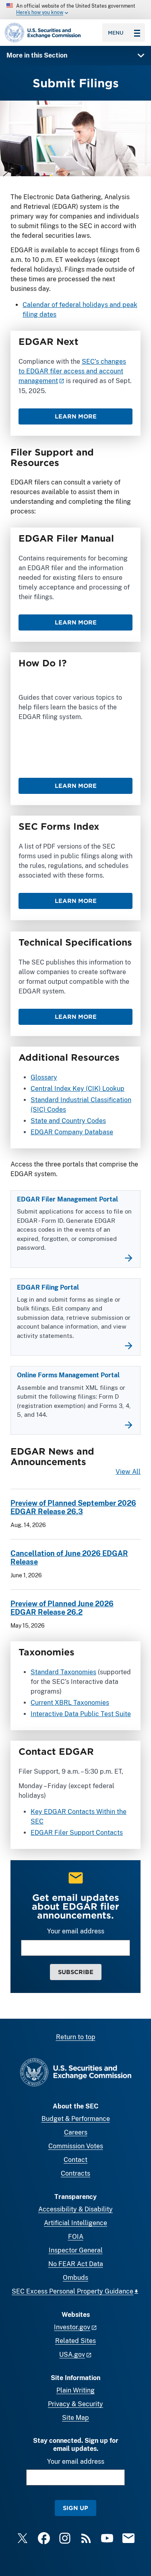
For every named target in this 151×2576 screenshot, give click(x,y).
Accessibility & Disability (75, 2209)
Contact (75, 2160)
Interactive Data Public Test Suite (81, 1714)
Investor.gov (72, 2327)
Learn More (76, 416)
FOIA (76, 2237)
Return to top (76, 2037)
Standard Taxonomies (63, 1672)
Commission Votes (76, 2146)
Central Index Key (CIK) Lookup (78, 1089)
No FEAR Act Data (76, 2264)
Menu (116, 33)
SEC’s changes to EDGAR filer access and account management (72, 371)
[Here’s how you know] (75, 10)
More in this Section (37, 55)
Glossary (44, 1077)
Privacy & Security (75, 2404)
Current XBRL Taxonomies (70, 1703)
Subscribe (76, 1972)
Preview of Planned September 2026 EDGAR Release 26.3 (73, 1507)
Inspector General (76, 2250)
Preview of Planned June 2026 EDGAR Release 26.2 (62, 1608)
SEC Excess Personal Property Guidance (72, 2291)
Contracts (75, 2173)
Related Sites (75, 2341)
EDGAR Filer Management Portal (67, 1199)
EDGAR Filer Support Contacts (77, 1833)
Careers (76, 2132)
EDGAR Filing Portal (48, 1287)
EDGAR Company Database (72, 1132)
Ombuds (75, 2278)
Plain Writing (75, 2390)
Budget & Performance (76, 2119)
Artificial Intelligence (75, 2223)
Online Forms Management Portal (68, 1375)
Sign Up (75, 2508)
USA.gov (72, 2354)
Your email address (76, 1931)
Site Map (75, 2418)
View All (128, 1472)
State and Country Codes (68, 1121)
